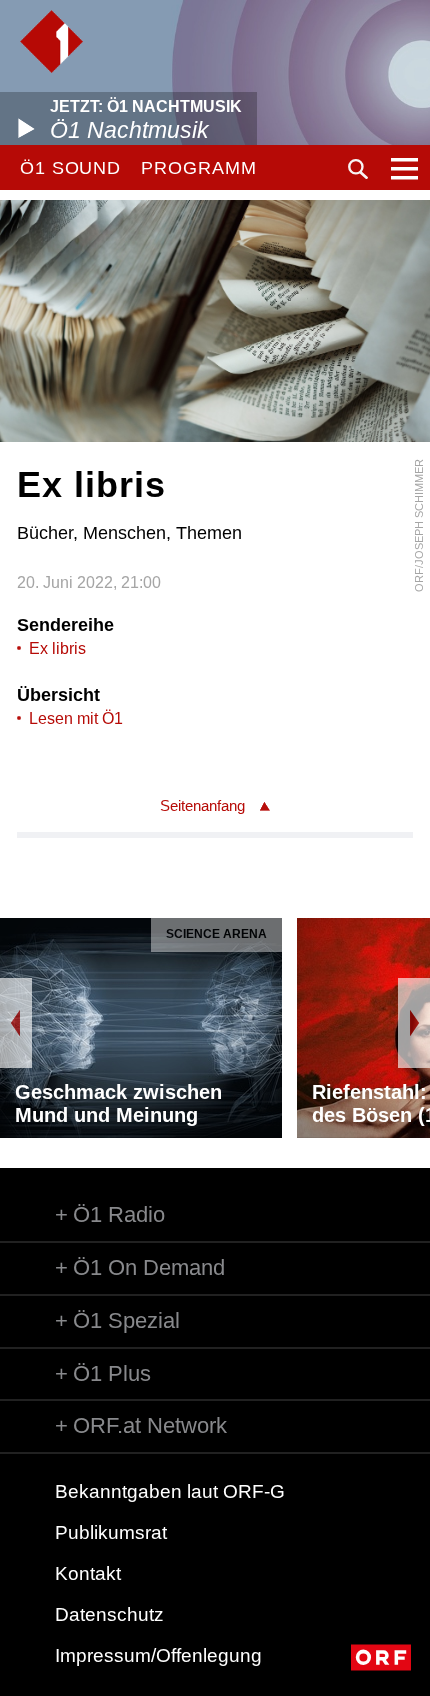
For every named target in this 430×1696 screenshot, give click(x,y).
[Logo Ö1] (51, 41)
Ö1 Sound (70, 168)
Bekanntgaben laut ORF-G (170, 1491)
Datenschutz (109, 1614)
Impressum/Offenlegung (158, 1655)
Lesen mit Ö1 (76, 718)
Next (414, 1023)
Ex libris (57, 648)
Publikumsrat (111, 1532)
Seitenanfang (202, 805)
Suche (358, 169)
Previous (16, 1023)
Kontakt (88, 1573)
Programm (198, 168)
